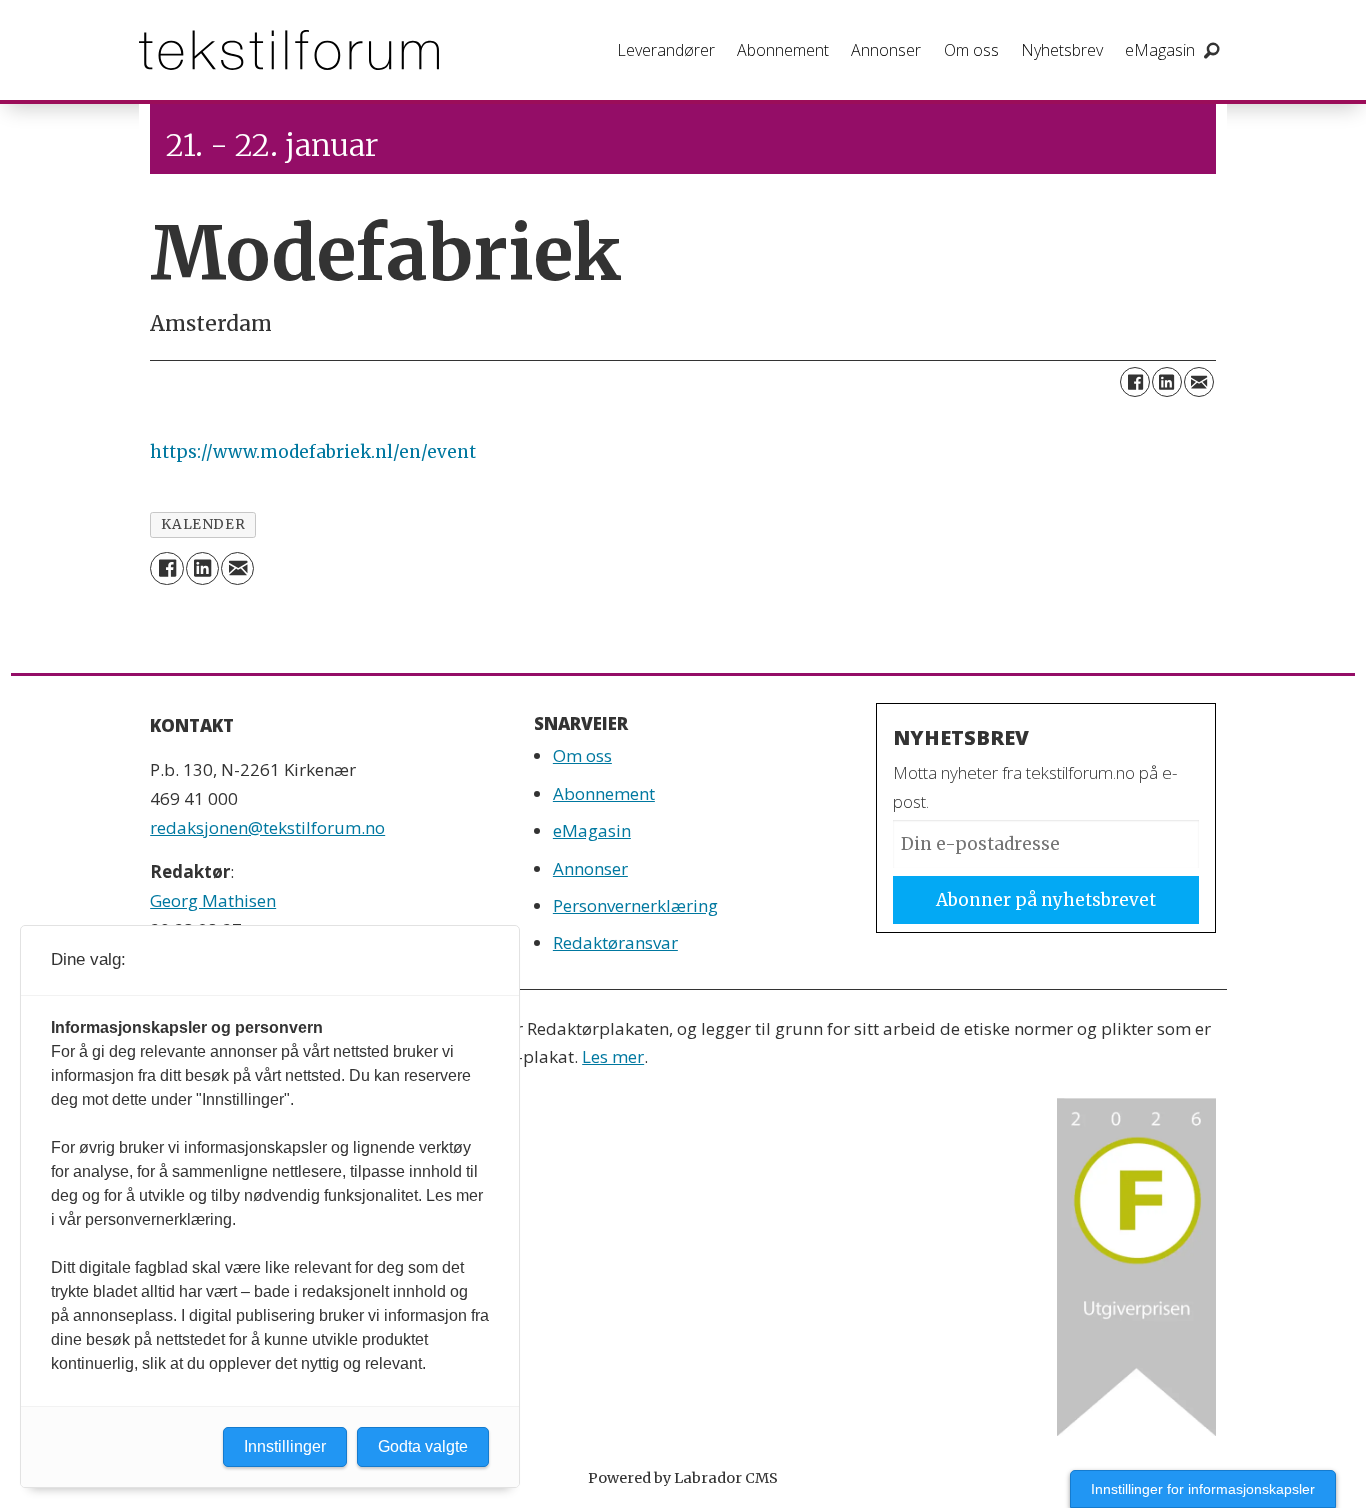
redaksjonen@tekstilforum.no (267, 827)
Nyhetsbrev (1062, 50)
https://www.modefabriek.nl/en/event (313, 452)
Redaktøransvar (615, 942)
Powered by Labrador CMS (683, 1478)
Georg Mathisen (213, 900)
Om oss (971, 50)
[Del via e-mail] (1199, 382)
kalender (203, 524)
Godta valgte (423, 1446)
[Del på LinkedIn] (1167, 382)
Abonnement (783, 50)
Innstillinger (285, 1446)
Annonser (886, 50)
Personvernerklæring (635, 905)
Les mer (613, 1056)
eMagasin (1160, 50)
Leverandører (666, 50)
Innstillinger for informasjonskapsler (1203, 1489)
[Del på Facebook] (1135, 382)
